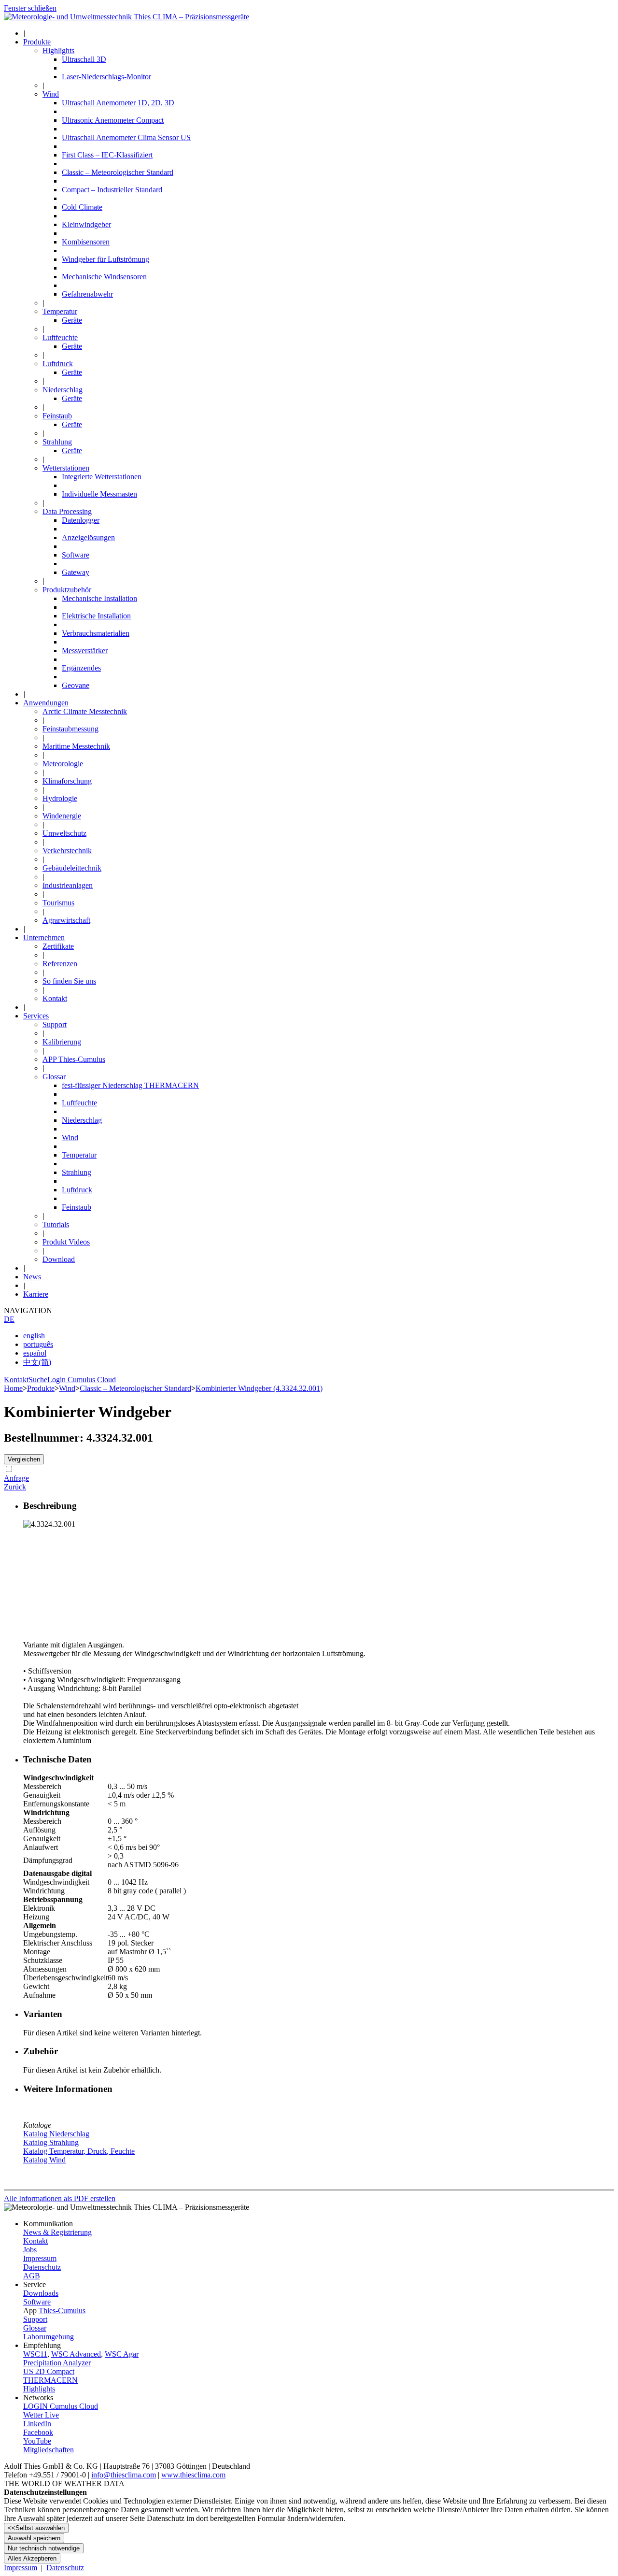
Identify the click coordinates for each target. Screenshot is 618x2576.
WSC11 (35, 2354)
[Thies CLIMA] (126, 17)
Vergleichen (24, 1459)
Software (37, 2302)
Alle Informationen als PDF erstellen (60, 2198)
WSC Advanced (76, 2354)
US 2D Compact (49, 2371)
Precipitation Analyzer (57, 2363)
